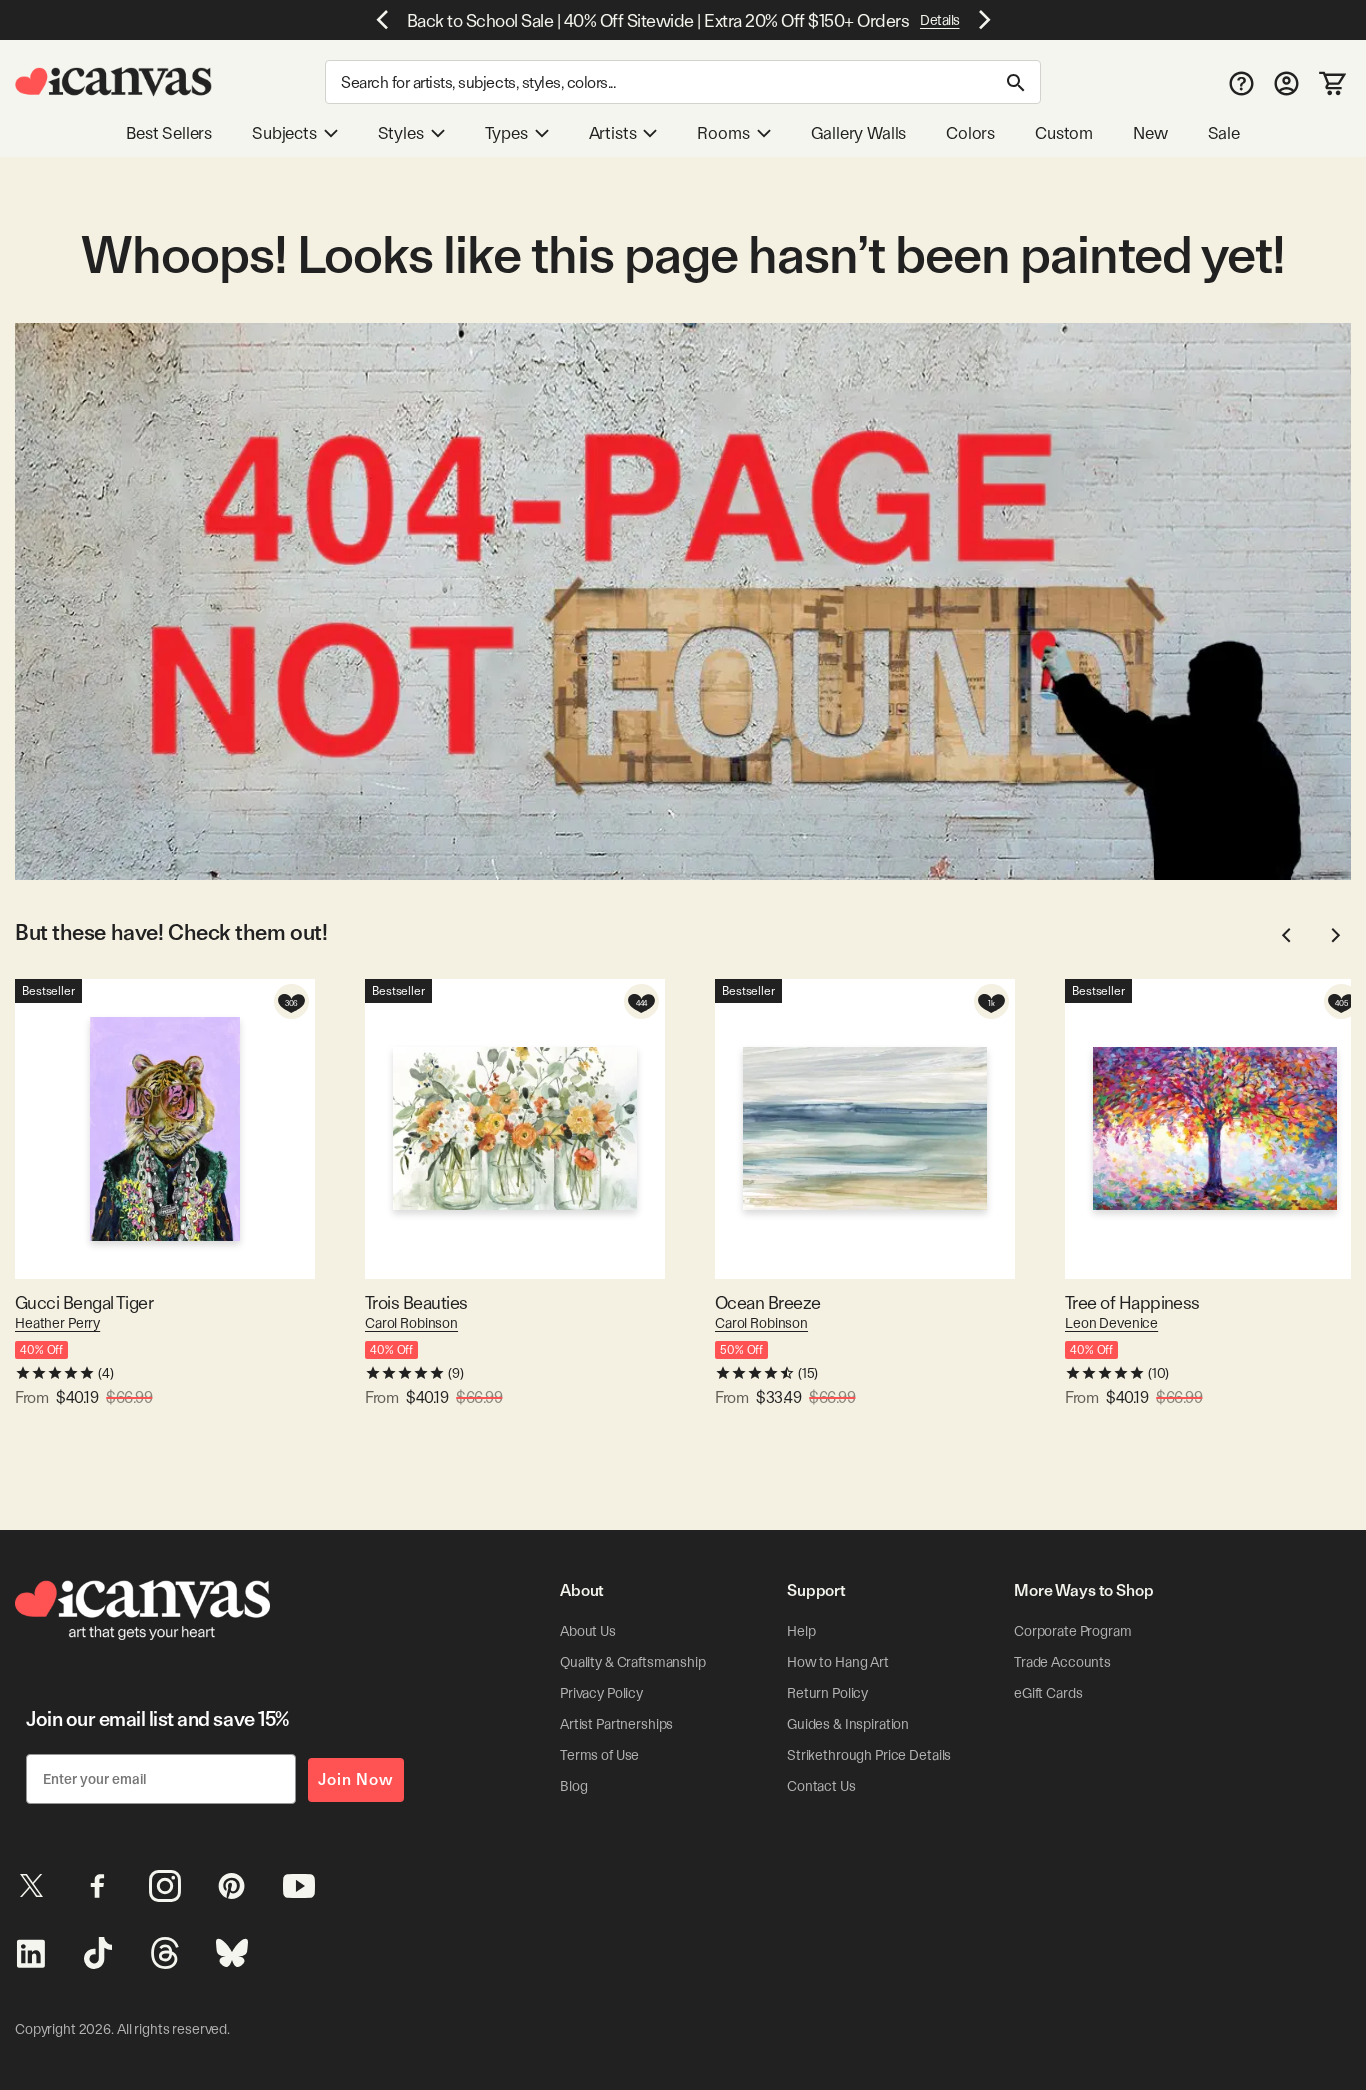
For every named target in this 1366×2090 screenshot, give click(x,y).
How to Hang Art (838, 1662)
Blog (573, 1786)
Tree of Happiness (1132, 1302)
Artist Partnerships (616, 1724)
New (1150, 133)
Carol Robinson (411, 1323)
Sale (1224, 133)
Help (801, 1631)
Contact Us (821, 1786)
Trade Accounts (1062, 1662)
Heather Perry (57, 1323)
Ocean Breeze (768, 1302)
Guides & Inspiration (848, 1724)
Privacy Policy (601, 1693)
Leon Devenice (1111, 1323)
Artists (613, 133)
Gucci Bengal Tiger (84, 1302)
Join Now (356, 1779)
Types (506, 133)
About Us (588, 1631)
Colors (970, 133)
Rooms (723, 133)
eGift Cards (1048, 1693)
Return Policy (827, 1693)
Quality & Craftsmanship (633, 1662)
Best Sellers (169, 133)
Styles (401, 133)
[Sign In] (1286, 82)
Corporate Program (1073, 1631)
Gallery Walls (859, 133)
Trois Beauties (416, 1302)
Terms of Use (599, 1755)
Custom (1064, 133)
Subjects (284, 133)
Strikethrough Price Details (869, 1755)
